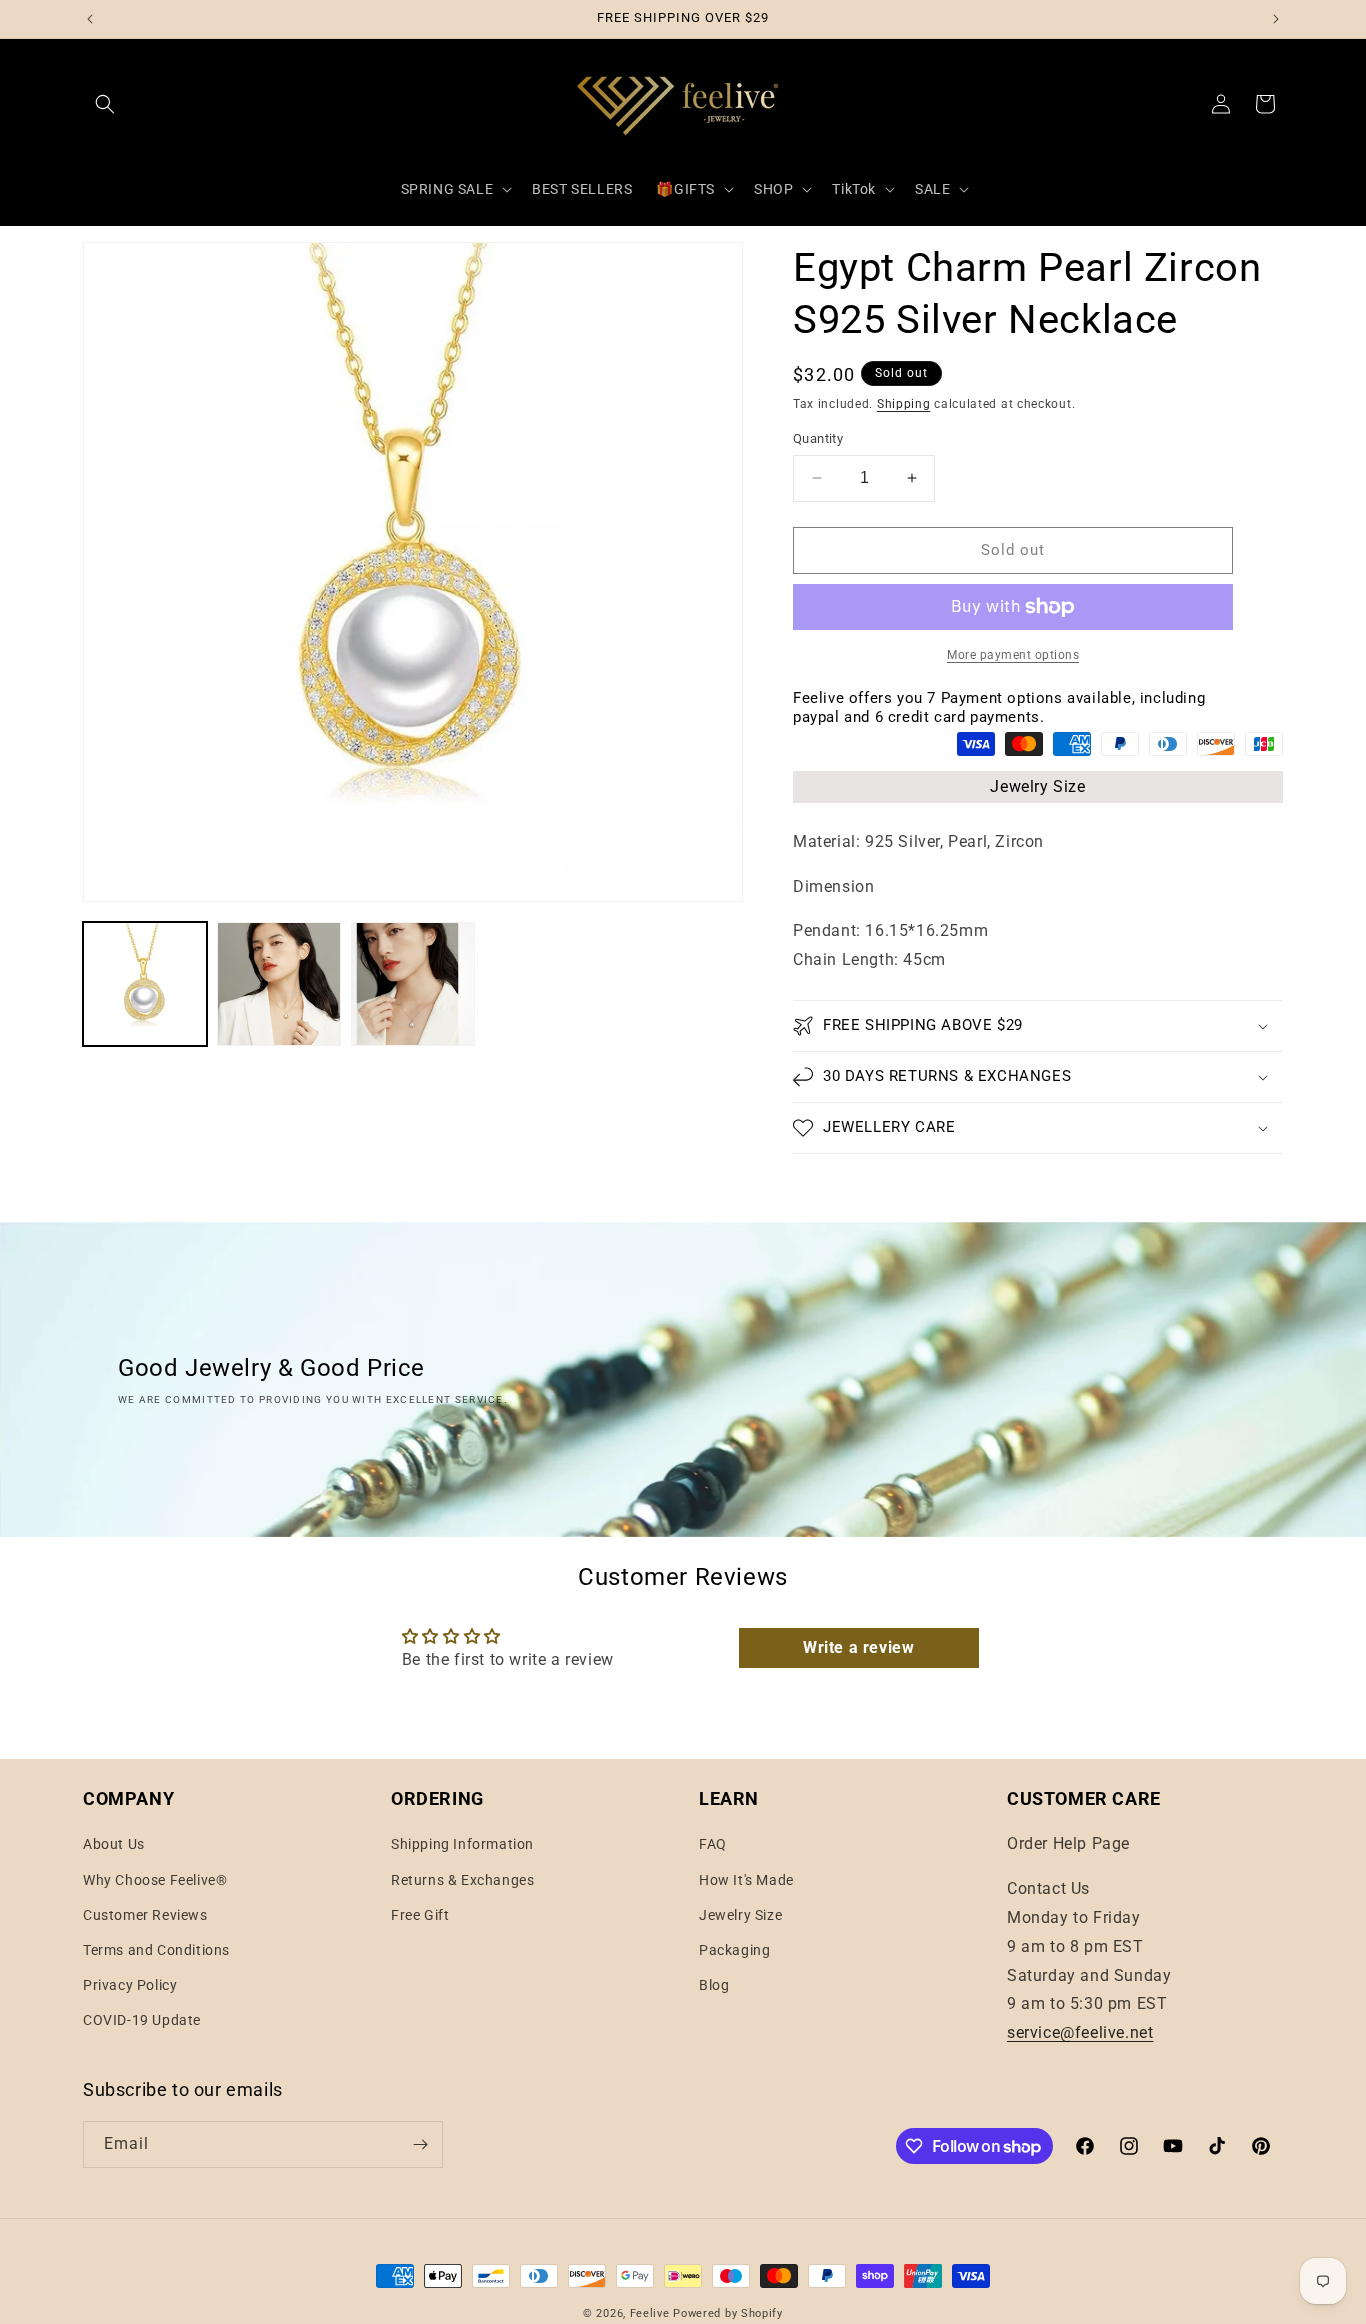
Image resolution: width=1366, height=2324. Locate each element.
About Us (114, 1844)
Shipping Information (462, 1844)
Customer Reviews (145, 1915)
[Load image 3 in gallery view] (413, 984)
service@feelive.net (1080, 2032)
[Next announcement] (1276, 19)
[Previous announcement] (90, 19)
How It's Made (746, 1880)
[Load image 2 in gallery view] (279, 984)
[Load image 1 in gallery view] (145, 984)
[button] (105, 104)
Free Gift (420, 1915)
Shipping (904, 404)
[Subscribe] (420, 2144)
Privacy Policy (130, 1985)
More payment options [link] (1013, 655)
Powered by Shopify (728, 2313)
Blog (714, 1985)
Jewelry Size (1037, 786)
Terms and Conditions (156, 1950)
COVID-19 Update (142, 2020)
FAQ (713, 1844)
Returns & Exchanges (462, 1880)
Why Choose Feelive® (155, 1880)
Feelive (652, 2313)
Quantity (818, 438)
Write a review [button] (858, 1648)
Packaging (734, 1950)
